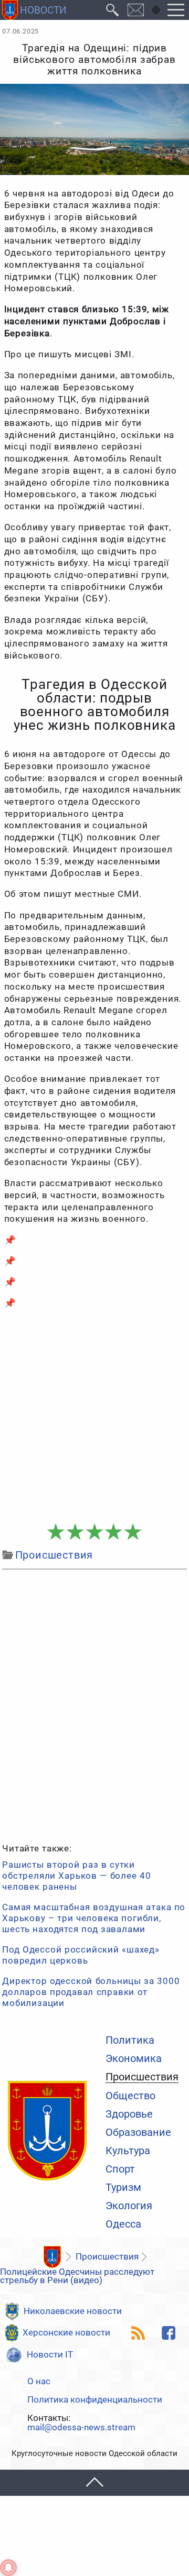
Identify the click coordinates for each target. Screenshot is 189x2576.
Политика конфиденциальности (95, 2400)
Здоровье (129, 2114)
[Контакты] (136, 10)
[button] (94, 2483)
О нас (39, 2382)
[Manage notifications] (8, 2568)
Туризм (123, 2188)
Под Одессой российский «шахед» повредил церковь (81, 1955)
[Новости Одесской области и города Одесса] (34, 10)
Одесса (123, 2224)
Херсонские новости (66, 2333)
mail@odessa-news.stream (81, 2428)
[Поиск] (113, 10)
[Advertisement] (94, 1416)
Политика (130, 2041)
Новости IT (50, 2355)
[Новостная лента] (138, 2333)
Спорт (120, 2169)
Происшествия (142, 2078)
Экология (129, 2206)
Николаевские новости (73, 2311)
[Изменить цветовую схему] (156, 10)
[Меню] (176, 10)
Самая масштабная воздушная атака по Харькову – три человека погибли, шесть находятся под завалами (94, 1918)
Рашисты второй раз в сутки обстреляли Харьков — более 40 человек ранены (76, 1876)
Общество (130, 2096)
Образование (138, 2133)
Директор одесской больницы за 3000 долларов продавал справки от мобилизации (91, 1992)
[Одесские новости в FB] (169, 2333)
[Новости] (52, 2257)
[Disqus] (94, 1705)
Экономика (134, 2059)
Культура (128, 2151)
